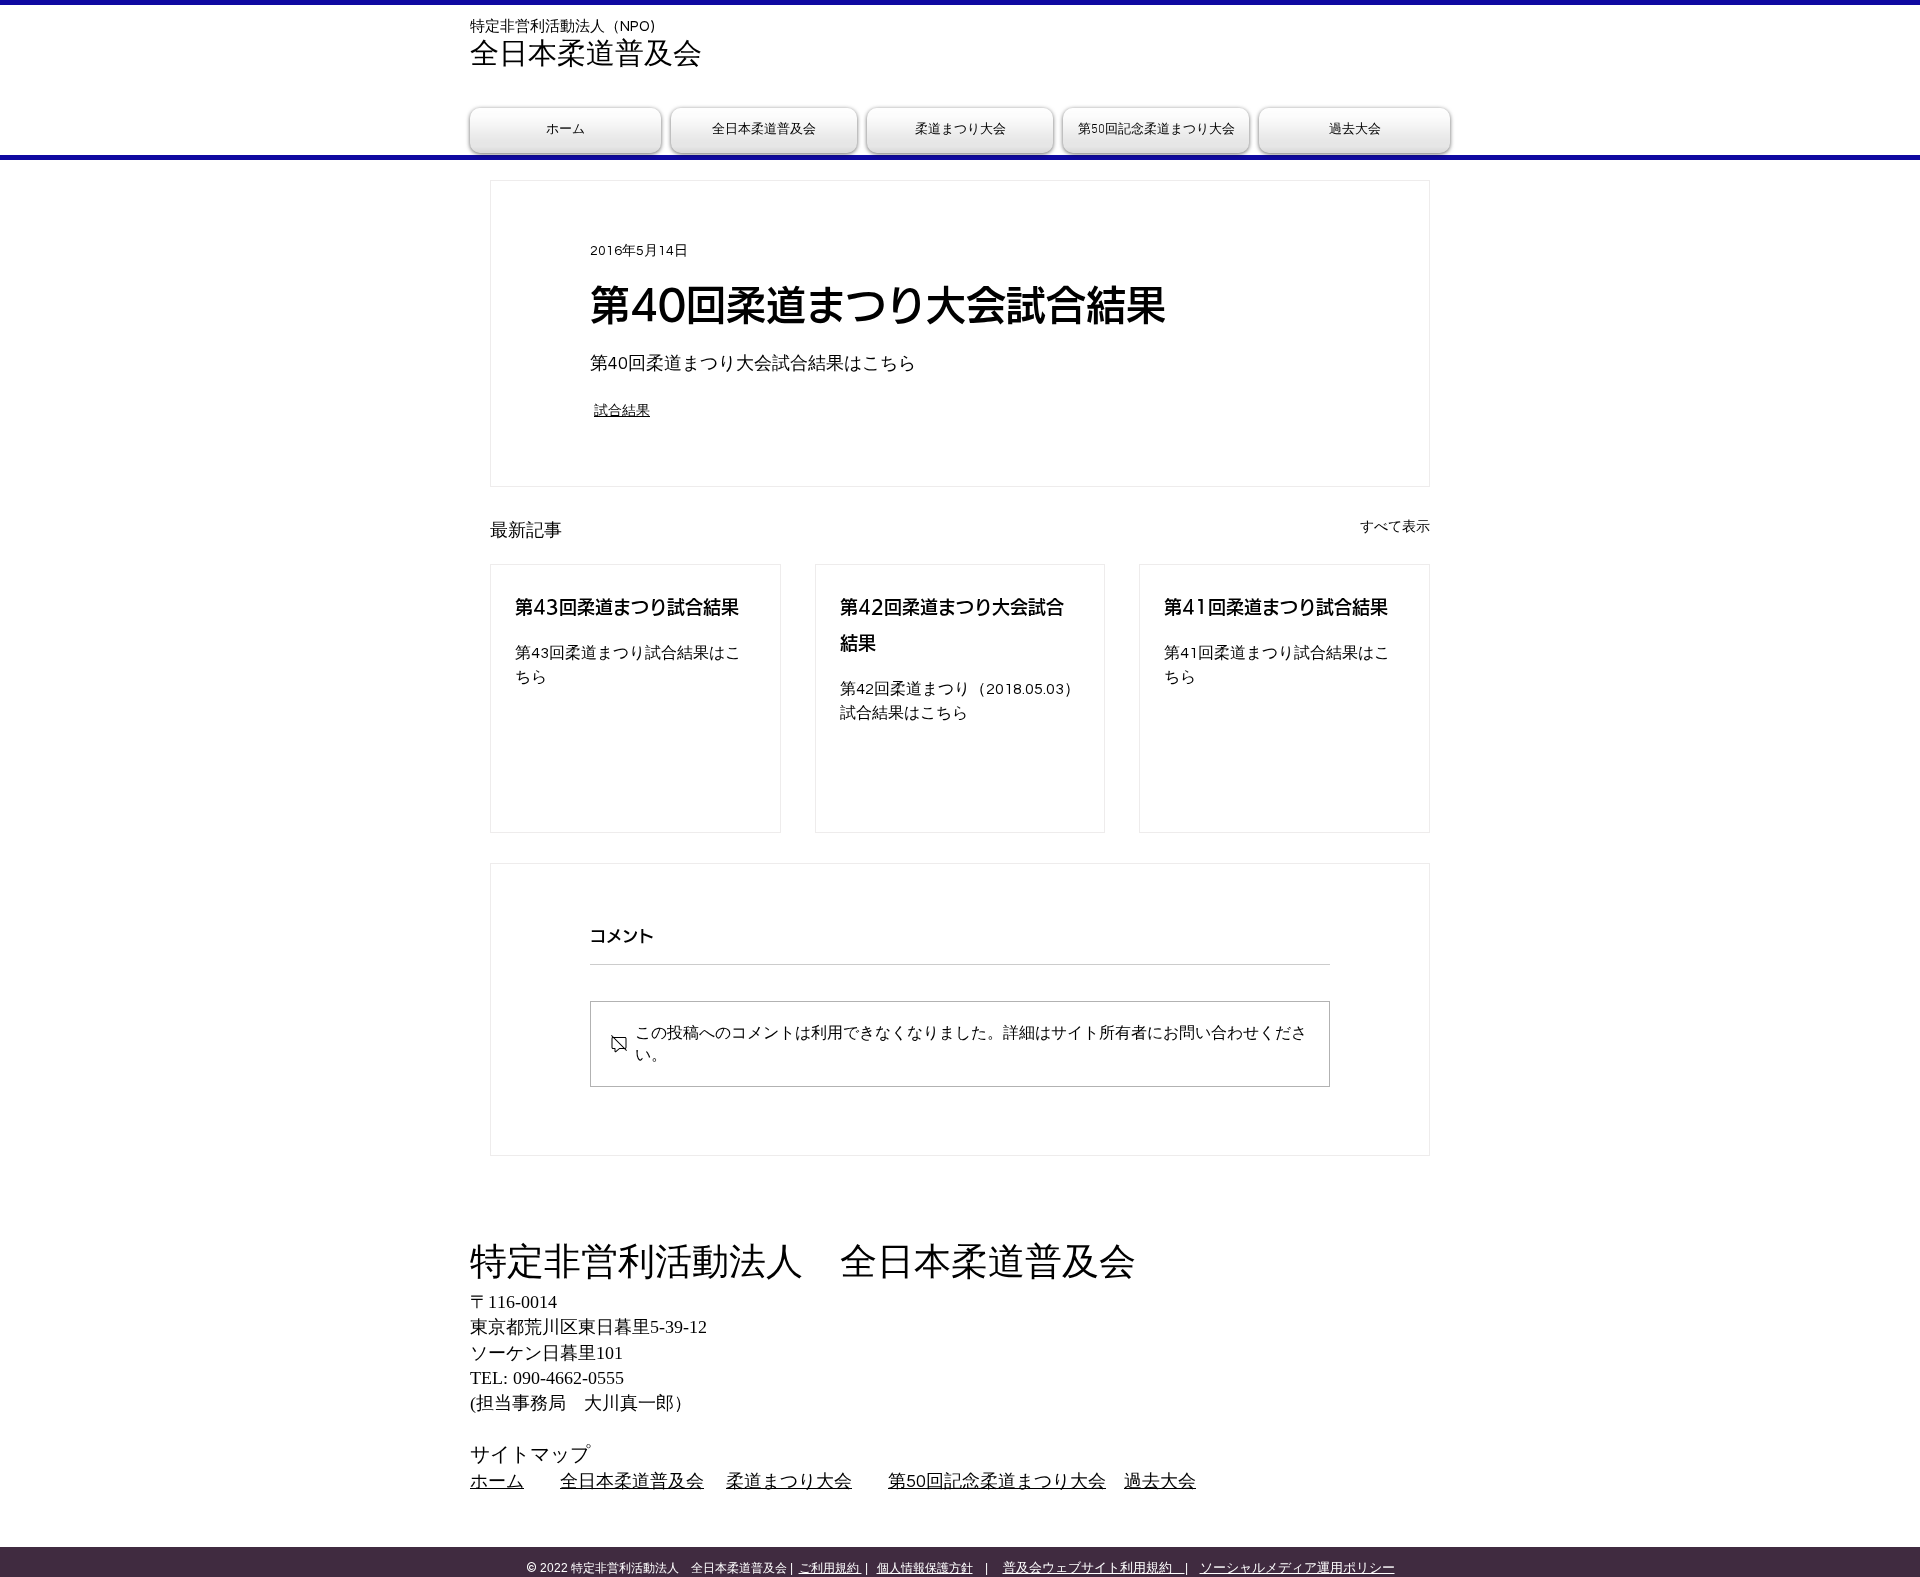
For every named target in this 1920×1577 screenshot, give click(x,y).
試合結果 (622, 411)
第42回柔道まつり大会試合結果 (952, 625)
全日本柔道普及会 (632, 1481)
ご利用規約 (830, 1568)
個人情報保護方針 (925, 1568)
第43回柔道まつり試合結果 (627, 607)
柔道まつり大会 (789, 1481)
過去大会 (1160, 1481)
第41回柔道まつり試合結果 (1276, 607)
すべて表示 (1395, 527)
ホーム (497, 1481)
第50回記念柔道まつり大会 (997, 1481)
